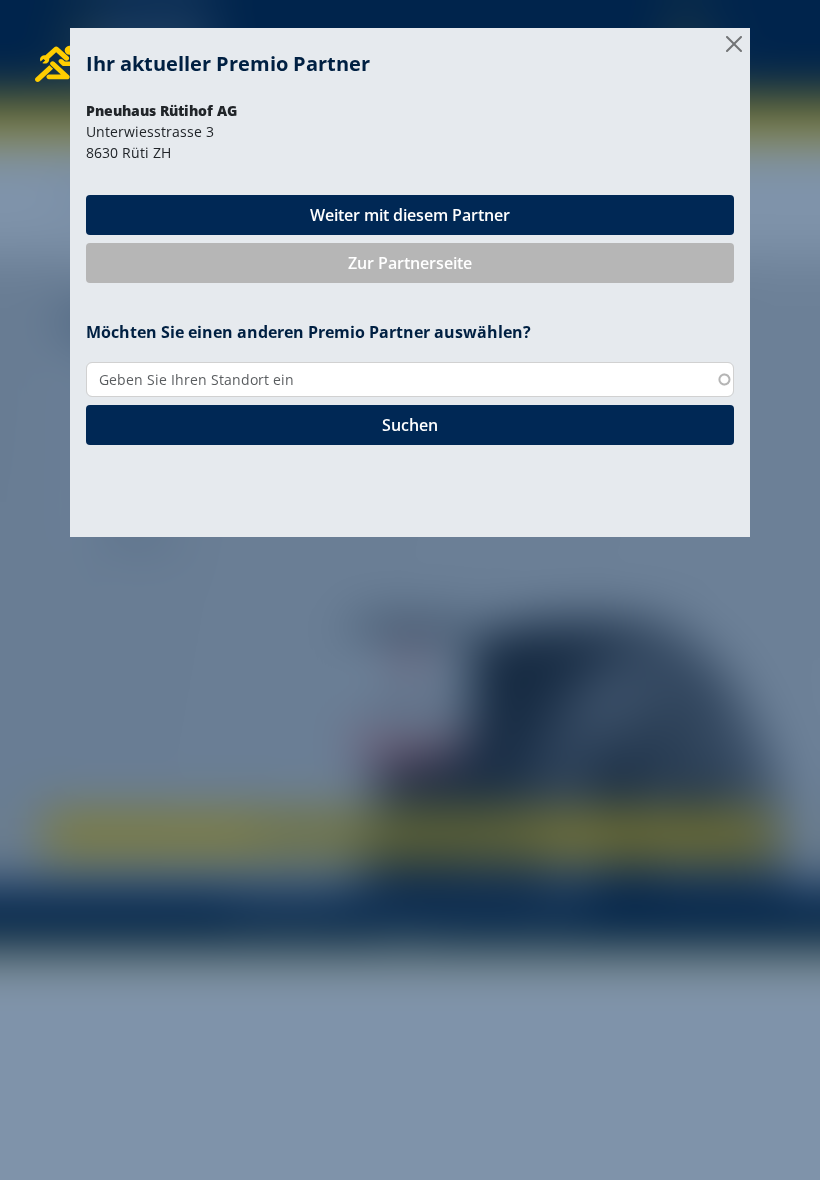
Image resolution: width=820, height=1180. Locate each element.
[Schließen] (734, 44)
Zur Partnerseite (410, 263)
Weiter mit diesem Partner (410, 215)
